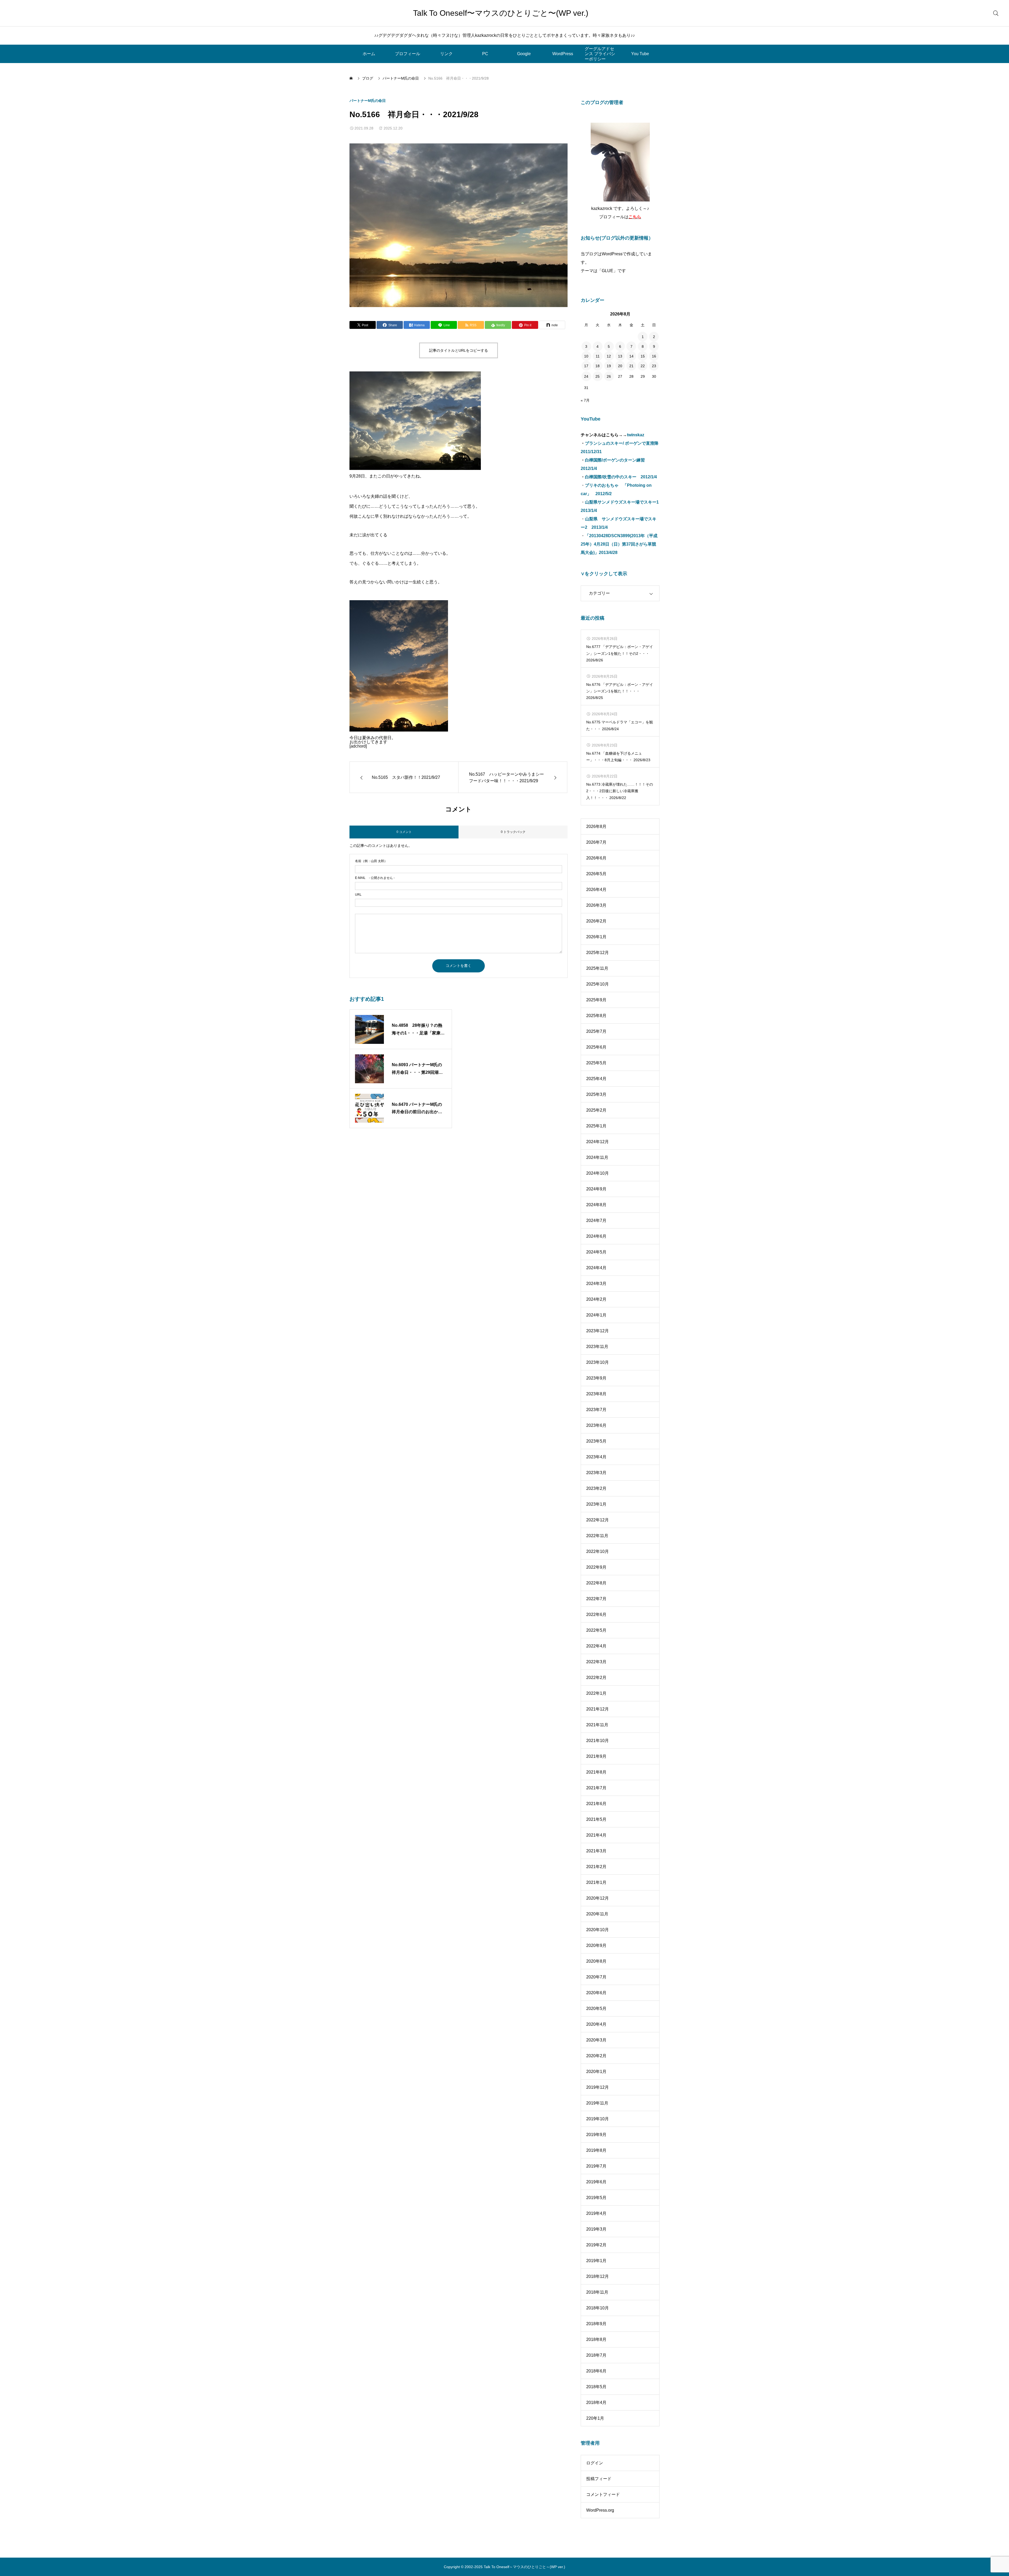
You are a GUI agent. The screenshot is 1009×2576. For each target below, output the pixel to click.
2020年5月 (596, 2009)
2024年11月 (597, 1157)
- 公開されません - (375, 878)
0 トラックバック (513, 832)
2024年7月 (596, 1220)
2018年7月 (596, 2355)
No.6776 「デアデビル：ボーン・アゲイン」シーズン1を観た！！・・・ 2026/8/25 (620, 691)
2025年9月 (596, 1000)
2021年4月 (596, 1835)
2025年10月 (598, 984)
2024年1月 (596, 1315)
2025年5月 (596, 1063)
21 (631, 366)
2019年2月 (596, 2245)
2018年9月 (596, 2324)
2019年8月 (596, 2150)
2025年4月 (596, 1079)
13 (620, 356)
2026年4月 (596, 890)
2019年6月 (596, 2182)
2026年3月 (596, 905)
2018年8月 (596, 2339)
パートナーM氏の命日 (368, 101)
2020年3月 (596, 2040)
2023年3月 (596, 1473)
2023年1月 (596, 1504)
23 (654, 366)
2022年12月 (598, 1520)
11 (598, 356)
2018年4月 (596, 2403)
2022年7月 (596, 1599)
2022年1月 (596, 1693)
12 (609, 356)
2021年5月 (596, 1819)
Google (524, 54)
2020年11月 (597, 1914)
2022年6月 (596, 1614)
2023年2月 (596, 1488)
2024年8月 (596, 1205)
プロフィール (408, 54)
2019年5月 (596, 2198)
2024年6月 (596, 1236)
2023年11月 (597, 1347)
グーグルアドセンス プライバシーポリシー (600, 54)
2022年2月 (596, 1678)
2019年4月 (596, 2213)
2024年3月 (596, 1284)
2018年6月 (596, 2371)
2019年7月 (596, 2166)
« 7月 (585, 400)
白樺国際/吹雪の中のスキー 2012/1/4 (621, 477)
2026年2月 (596, 921)
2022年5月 (596, 1630)
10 (586, 356)
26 (609, 376)
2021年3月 (596, 1851)
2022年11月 (597, 1536)
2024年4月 (596, 1268)
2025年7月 (596, 1031)
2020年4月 (596, 2024)
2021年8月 (596, 1772)
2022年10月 (598, 1551)
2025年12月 (598, 953)
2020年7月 (596, 1977)
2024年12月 (598, 1142)
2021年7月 (596, 1788)
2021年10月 (598, 1741)
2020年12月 (598, 1898)
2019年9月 (596, 2135)
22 (643, 366)
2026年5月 (596, 874)
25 (598, 376)
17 (586, 366)
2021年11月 (597, 1725)
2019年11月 (597, 2103)
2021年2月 (596, 1867)
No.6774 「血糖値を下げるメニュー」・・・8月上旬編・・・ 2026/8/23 (618, 757)
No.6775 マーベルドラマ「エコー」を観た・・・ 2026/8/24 (620, 725)
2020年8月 (596, 1961)
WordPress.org (600, 2510)
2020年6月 (596, 1993)
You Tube (640, 54)
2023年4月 (596, 1457)
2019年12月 (598, 2087)
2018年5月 (596, 2387)
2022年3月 (596, 1662)
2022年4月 (596, 1646)
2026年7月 (596, 842)
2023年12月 (598, 1331)
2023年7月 (596, 1410)
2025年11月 (597, 968)
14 (631, 356)
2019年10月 (598, 2119)
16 (654, 356)
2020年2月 (596, 2056)
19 (609, 366)
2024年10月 (598, 1173)
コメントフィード (603, 2494)
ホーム (369, 54)
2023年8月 (596, 1394)
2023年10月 (598, 1362)
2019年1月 (596, 2261)
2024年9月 (596, 1189)
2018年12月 (598, 2276)
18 (598, 366)
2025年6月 (596, 1047)
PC (485, 54)
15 (643, 356)
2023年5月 (596, 1441)
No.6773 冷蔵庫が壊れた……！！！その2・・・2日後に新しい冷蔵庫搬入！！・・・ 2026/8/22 (620, 791)
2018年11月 (597, 2292)
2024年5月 (596, 1252)
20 (620, 366)
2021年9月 (596, 1756)
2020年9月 (596, 1945)
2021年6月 (596, 1804)
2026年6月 (596, 858)
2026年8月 (596, 826)
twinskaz (636, 435)
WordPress (563, 54)
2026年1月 (596, 937)
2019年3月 (596, 2229)
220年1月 (595, 2418)
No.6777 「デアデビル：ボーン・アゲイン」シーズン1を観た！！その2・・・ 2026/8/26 (620, 653)
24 (586, 376)
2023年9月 (596, 1378)
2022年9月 (596, 1567)
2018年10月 (598, 2308)
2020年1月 (596, 2072)
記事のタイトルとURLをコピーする (459, 350)
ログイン (595, 2463)
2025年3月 (596, 1094)
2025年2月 (596, 1110)
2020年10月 (598, 1930)
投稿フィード (599, 2479)
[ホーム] (352, 78)
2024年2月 (596, 1299)
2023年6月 (596, 1425)
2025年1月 (596, 1126)
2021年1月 (596, 1882)
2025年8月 (596, 1016)
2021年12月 (598, 1709)
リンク (446, 54)
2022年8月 (596, 1583)
